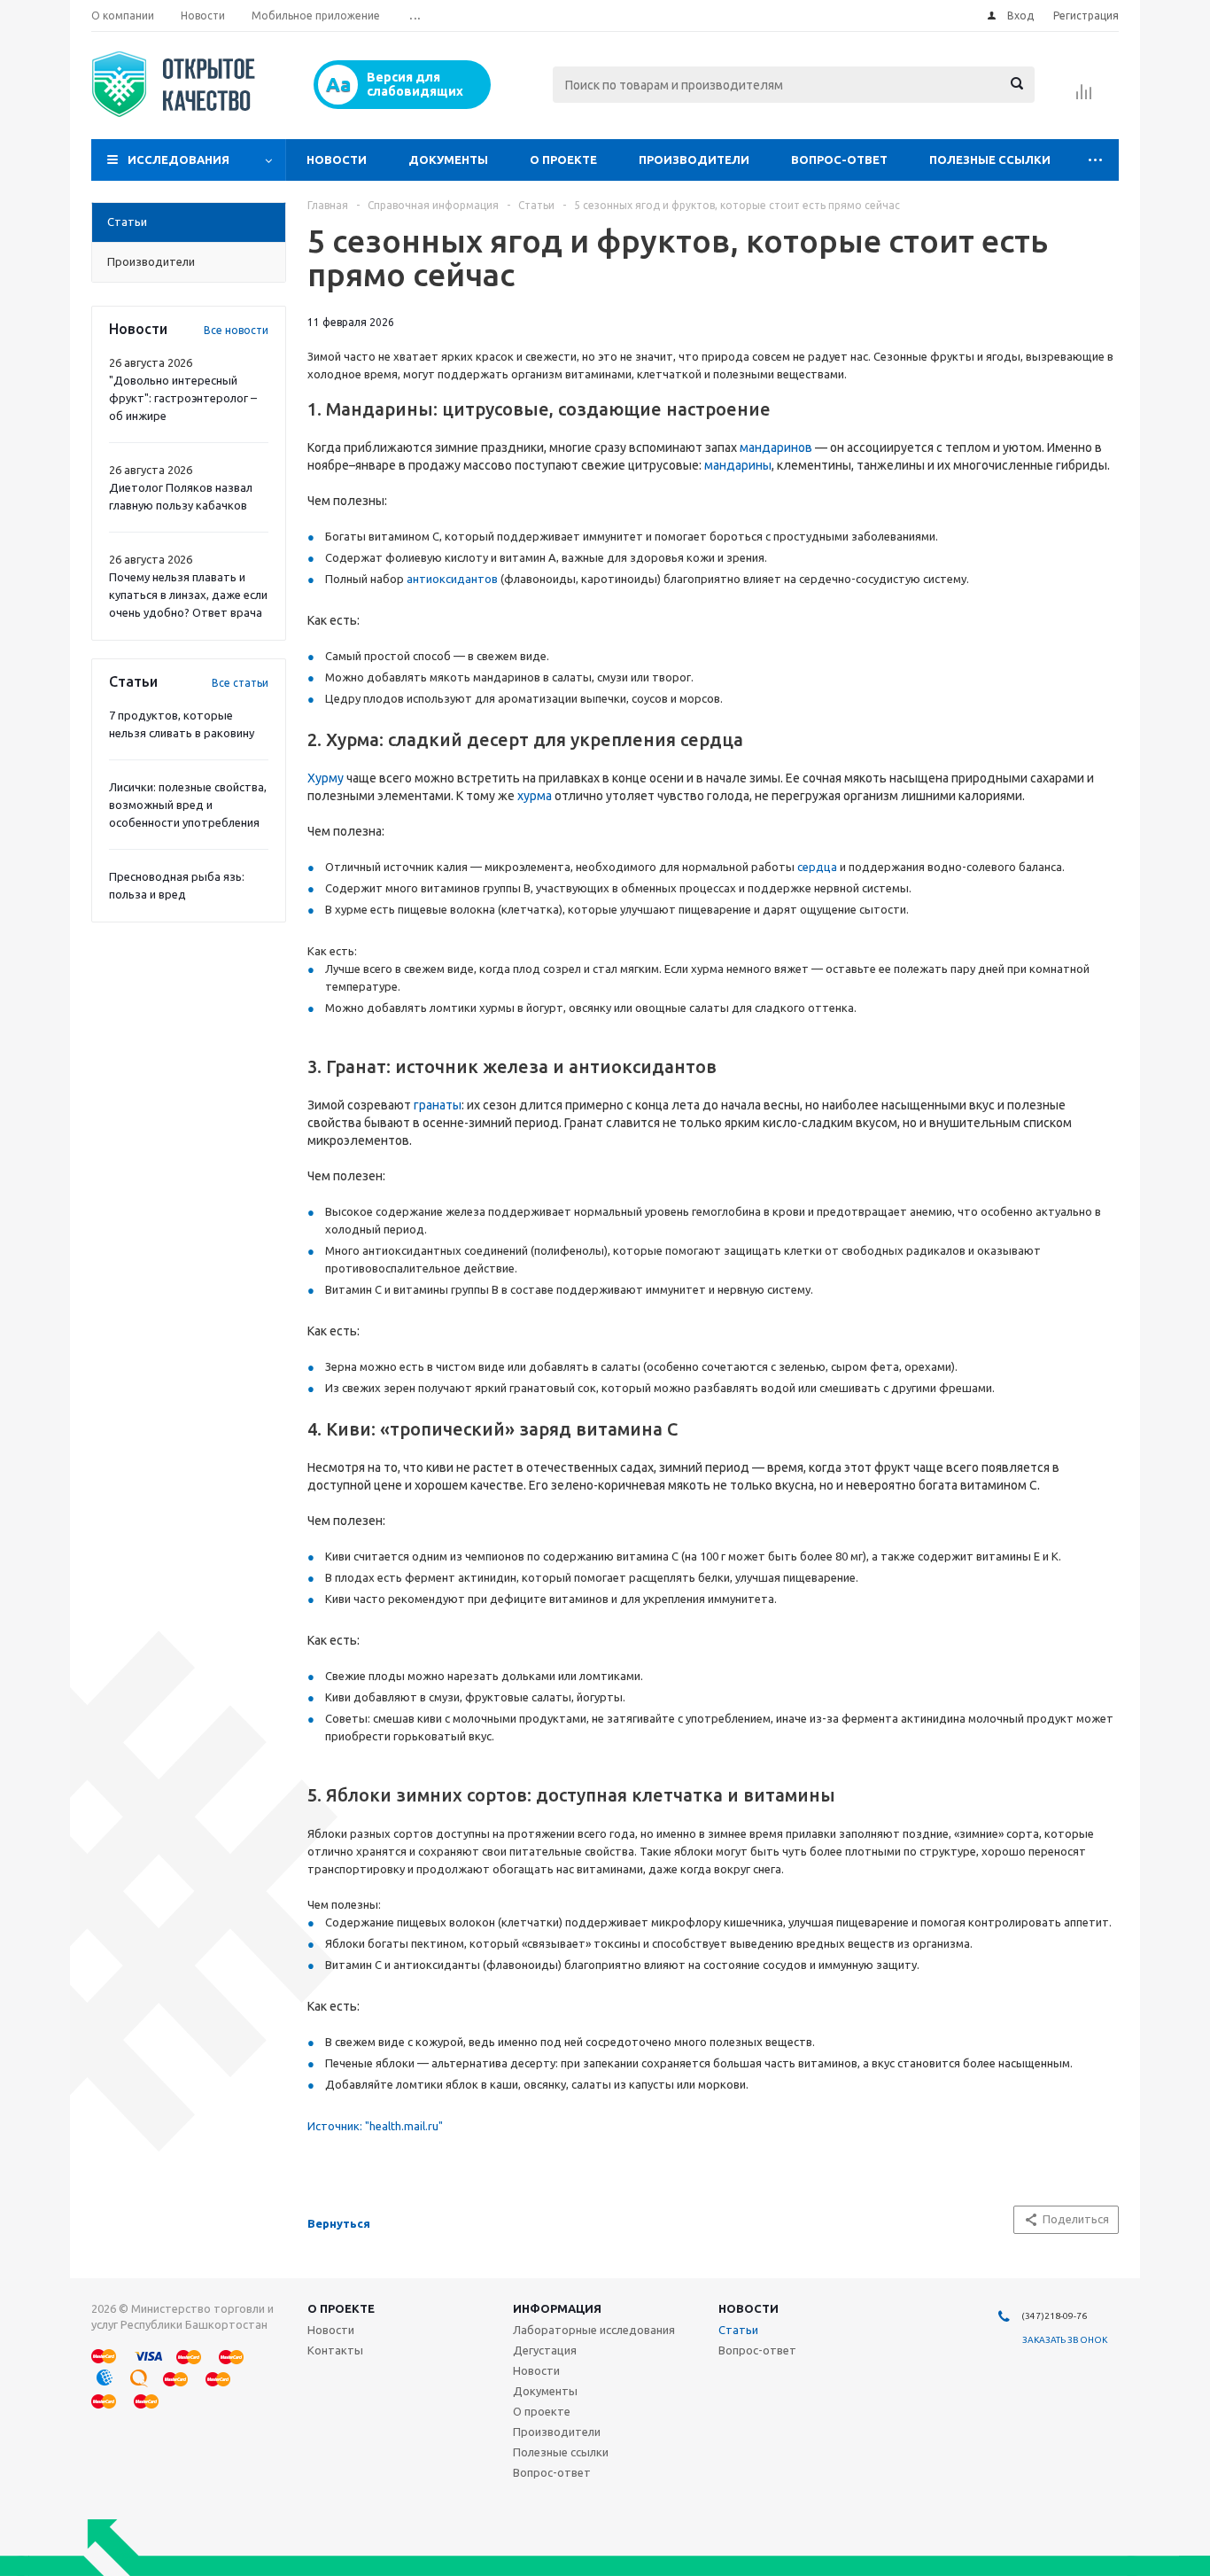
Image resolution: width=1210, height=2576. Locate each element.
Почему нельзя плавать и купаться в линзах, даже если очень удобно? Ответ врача (188, 595)
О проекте (563, 160)
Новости (337, 160)
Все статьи (240, 683)
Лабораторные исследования (594, 2330)
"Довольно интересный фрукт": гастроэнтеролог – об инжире (183, 398)
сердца (817, 867)
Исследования (178, 160)
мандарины (738, 465)
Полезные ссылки (990, 160)
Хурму (326, 778)
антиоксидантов (452, 579)
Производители (694, 160)
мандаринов (776, 447)
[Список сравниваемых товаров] (1084, 97)
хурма (536, 796)
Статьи (738, 2330)
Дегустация (545, 2350)
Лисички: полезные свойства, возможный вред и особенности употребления (188, 805)
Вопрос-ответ (839, 160)
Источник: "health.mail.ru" (375, 2126)
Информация (557, 2308)
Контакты (335, 2350)
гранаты (438, 1105)
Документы (448, 160)
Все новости (236, 330)
